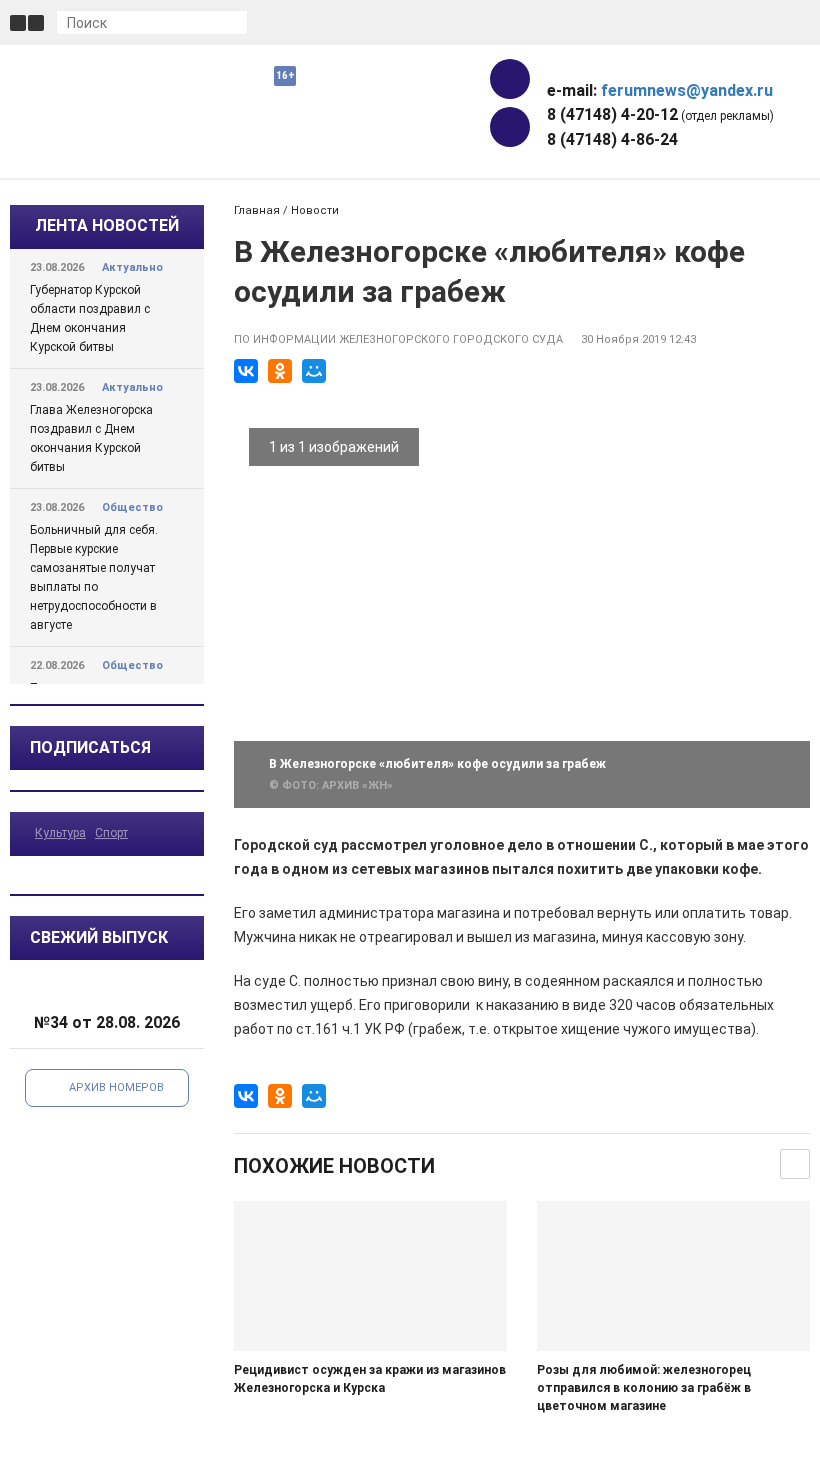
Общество (132, 507)
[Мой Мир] (314, 371)
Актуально (132, 267)
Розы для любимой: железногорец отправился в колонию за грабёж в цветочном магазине (644, 1388)
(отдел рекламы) (660, 114)
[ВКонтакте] (246, 371)
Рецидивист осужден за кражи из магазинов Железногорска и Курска (370, 1379)
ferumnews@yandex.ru (687, 90)
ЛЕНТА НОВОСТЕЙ (107, 225)
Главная (257, 210)
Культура (60, 833)
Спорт (111, 833)
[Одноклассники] (280, 371)
